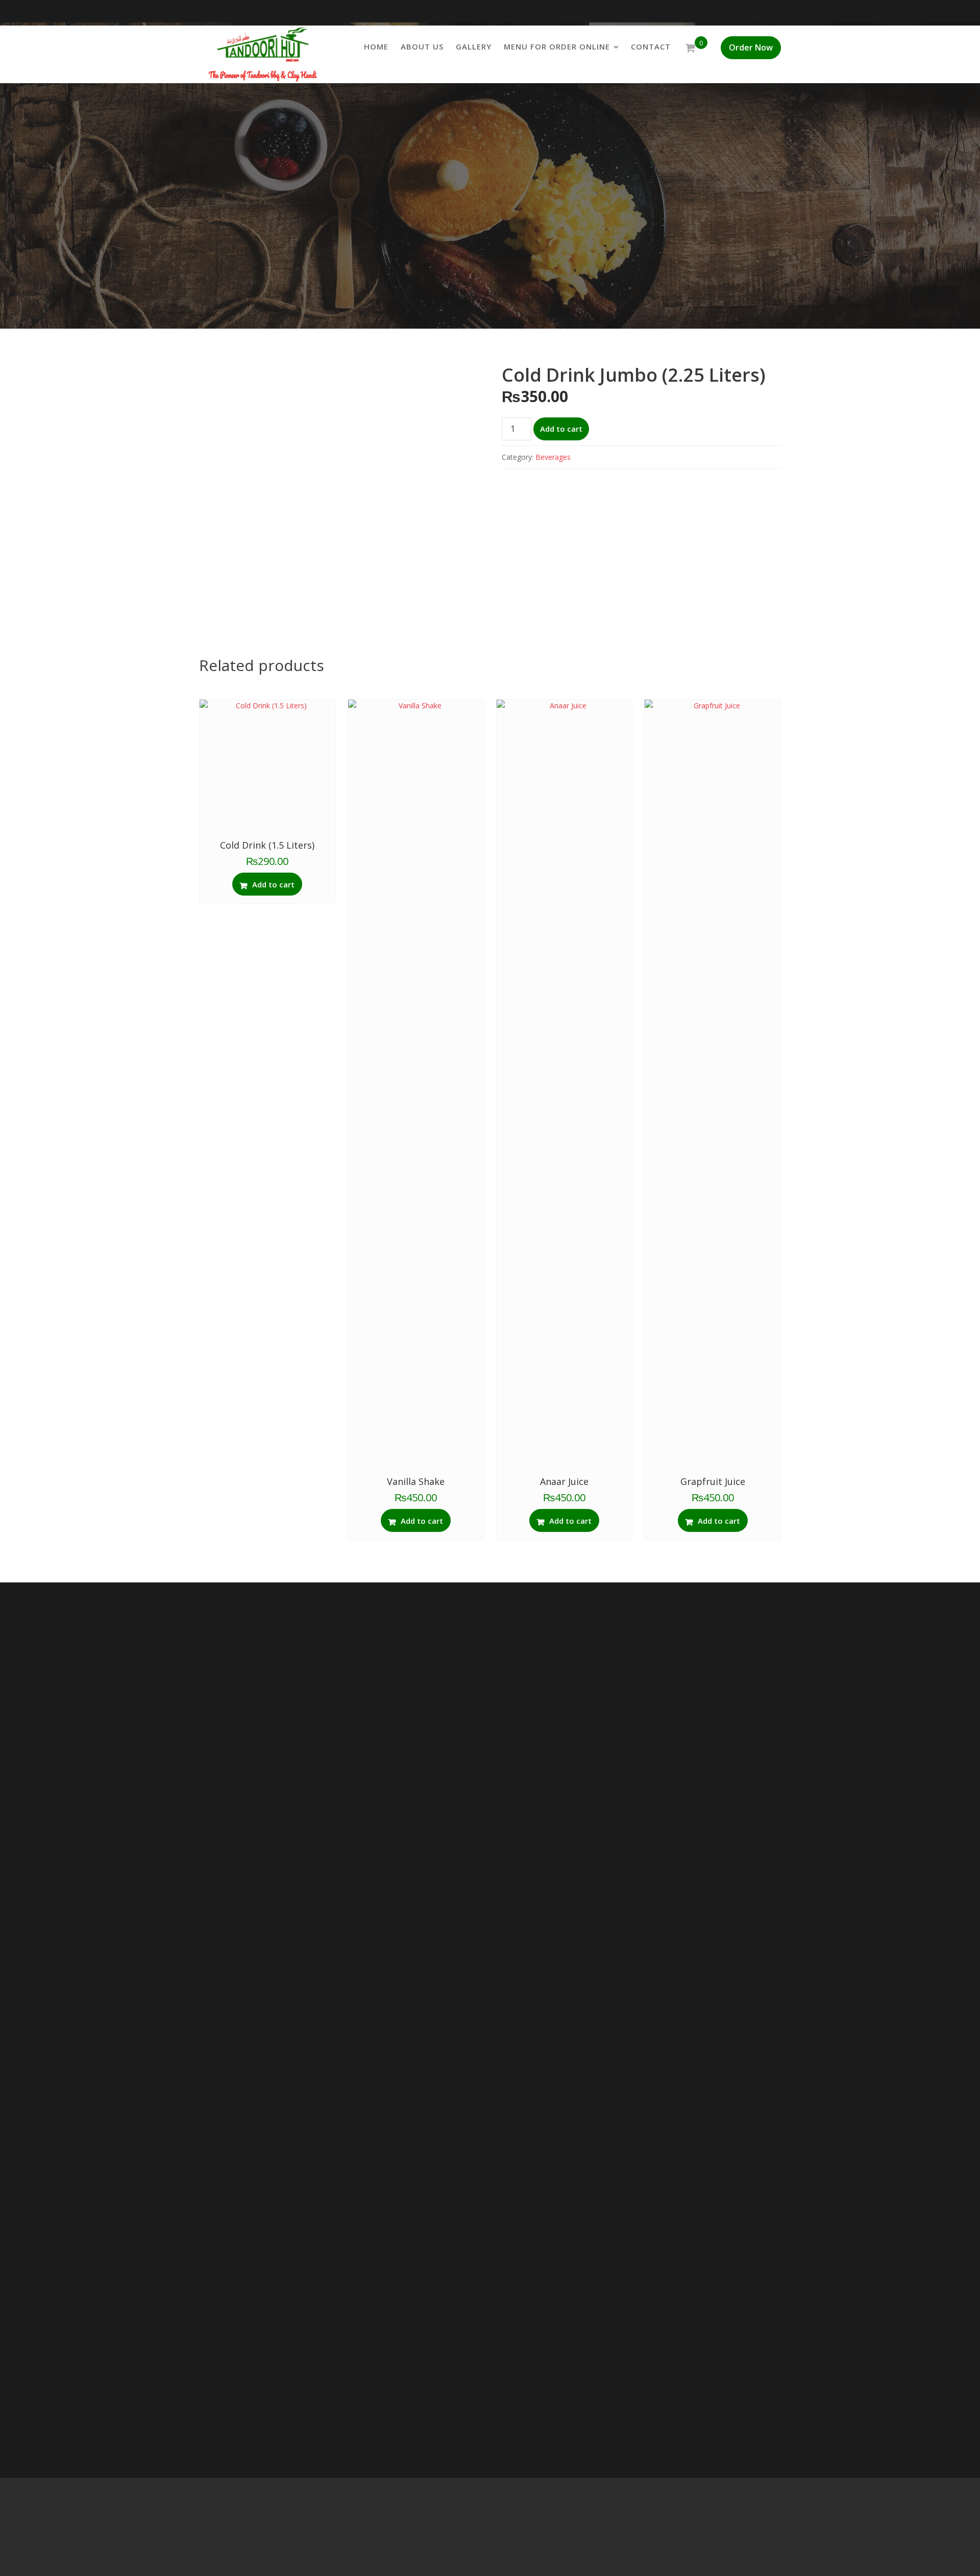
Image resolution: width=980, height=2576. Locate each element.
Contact (651, 46)
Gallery (474, 46)
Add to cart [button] (273, 884)
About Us (422, 46)
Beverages (553, 457)
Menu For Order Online (557, 46)
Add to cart (561, 429)
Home (376, 46)
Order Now (751, 47)
